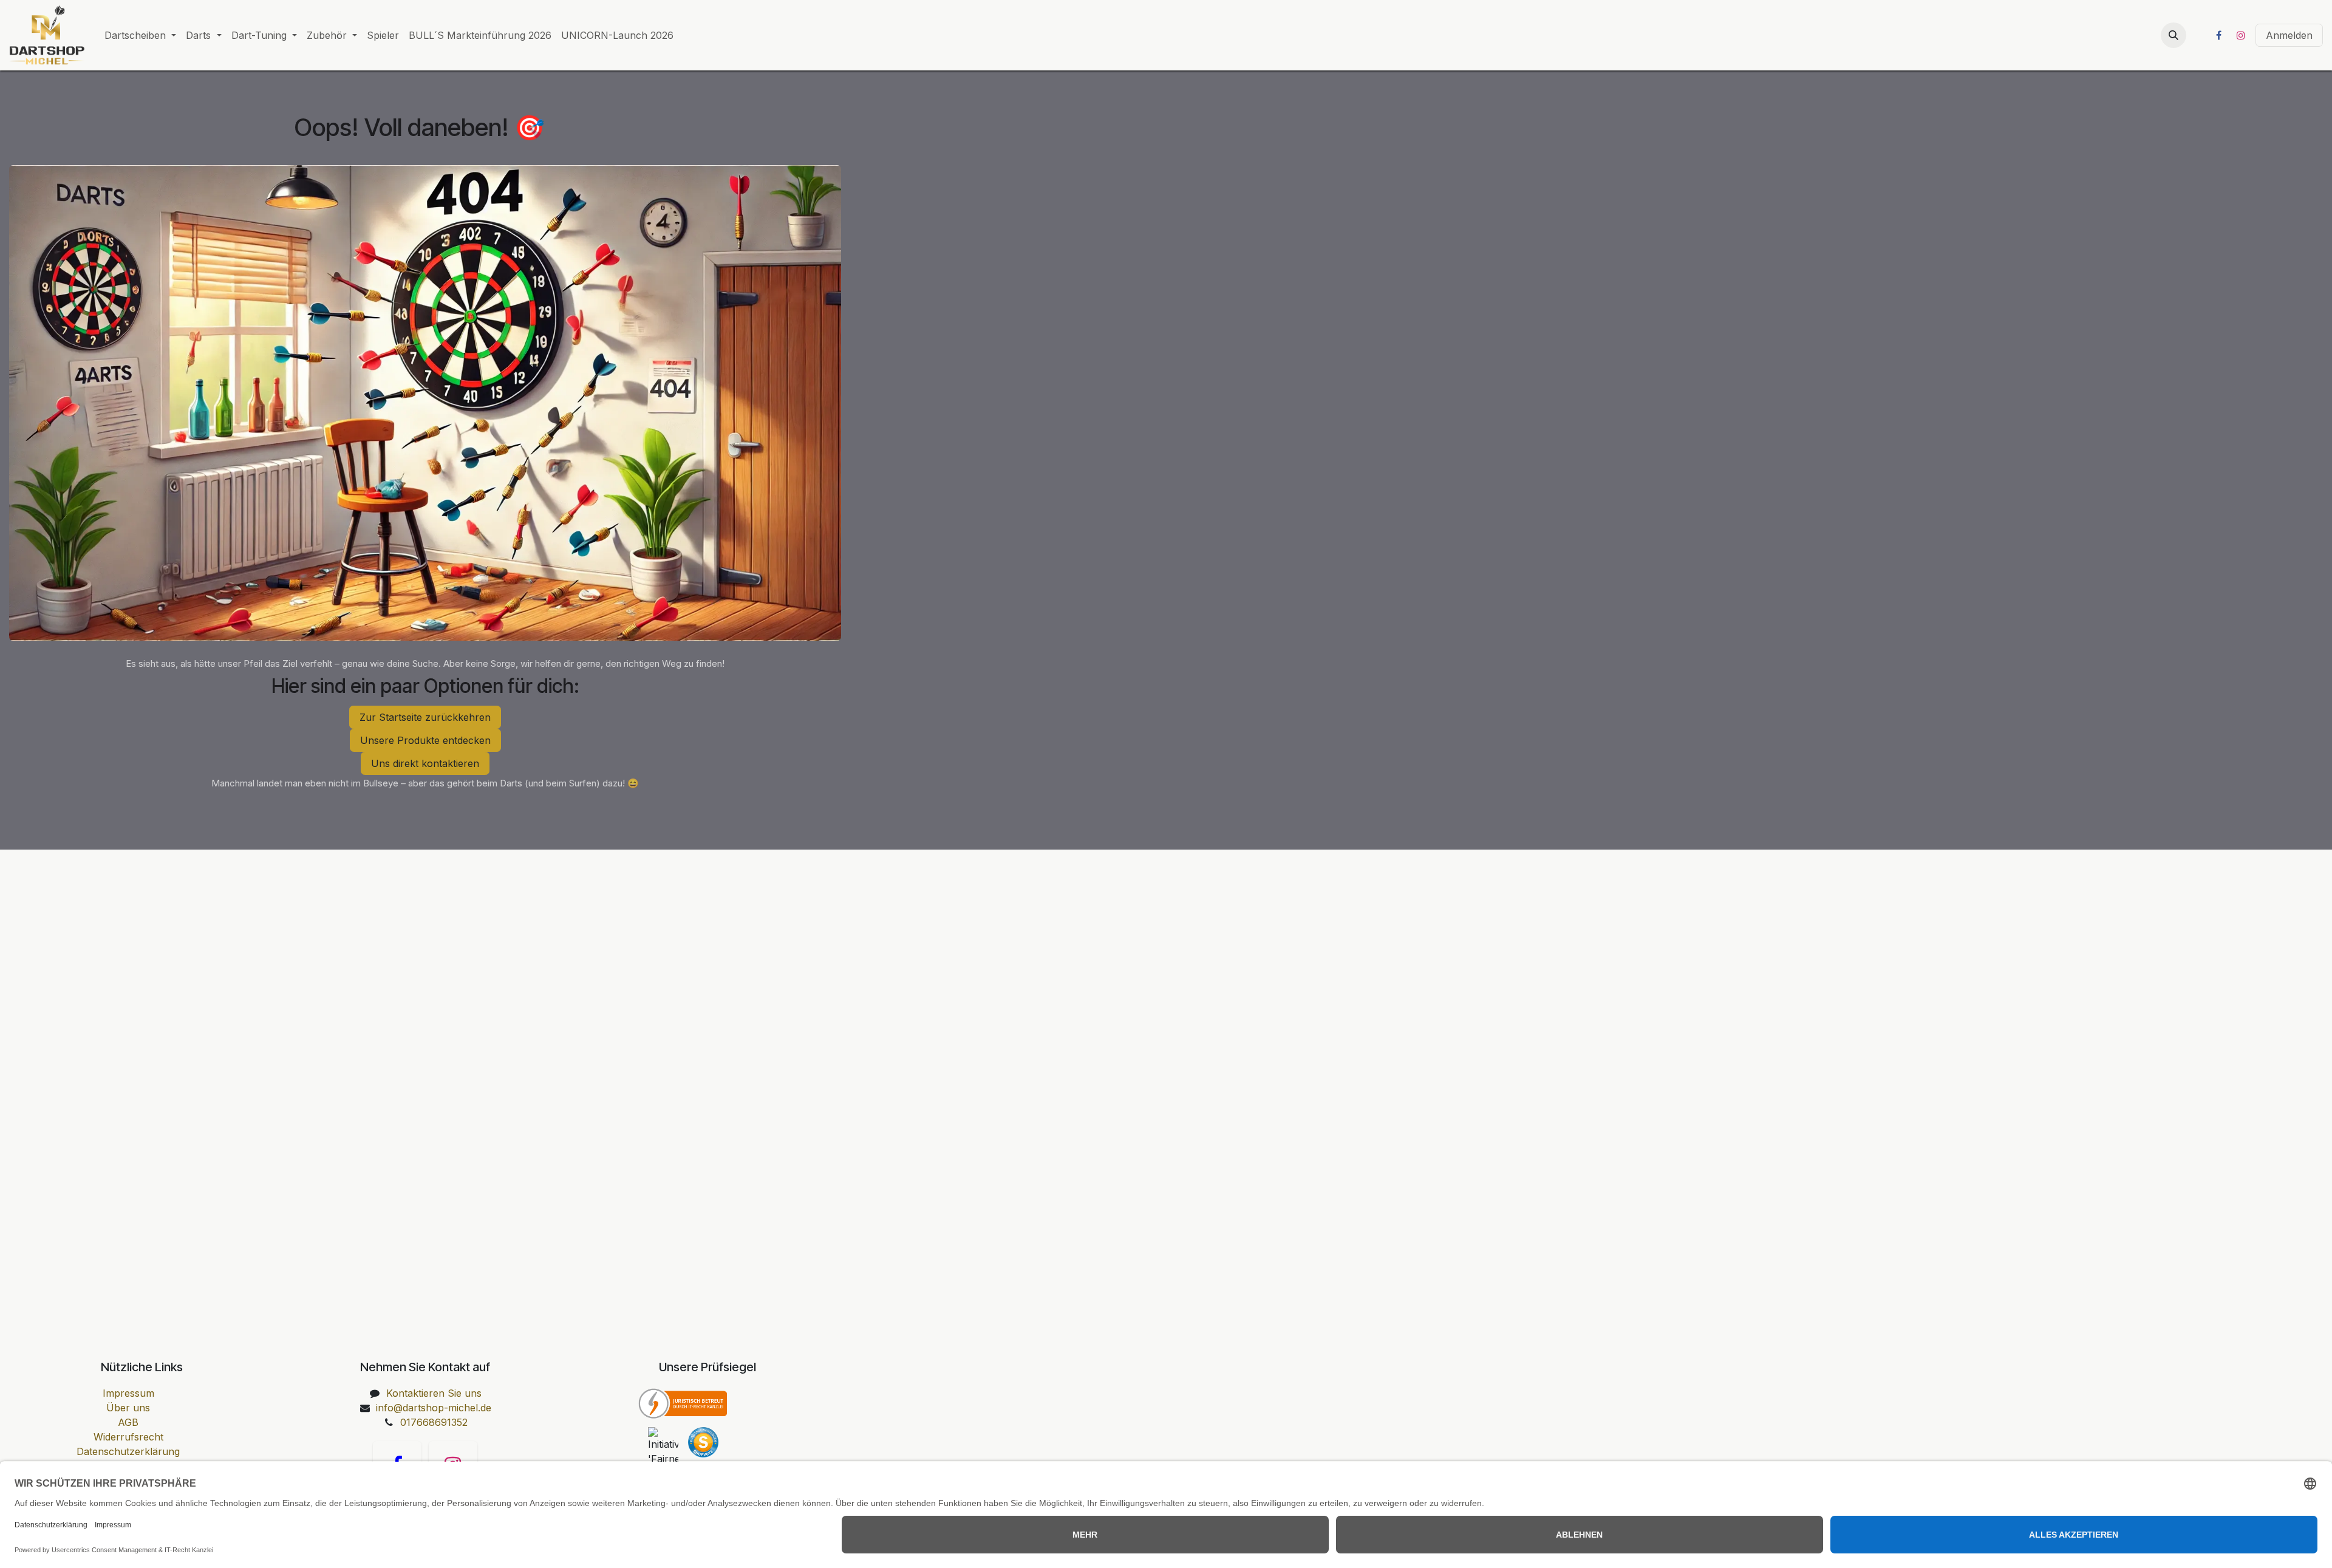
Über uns (128, 1408)
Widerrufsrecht (128, 1437)
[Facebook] (2218, 35)
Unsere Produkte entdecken (425, 740)
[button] (2173, 35)
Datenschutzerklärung (128, 1451)
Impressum (128, 1393)
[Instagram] (2241, 35)
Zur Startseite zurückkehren (425, 717)
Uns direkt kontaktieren (425, 763)
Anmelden (2289, 35)
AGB (128, 1422)
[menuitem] (140, 35)
